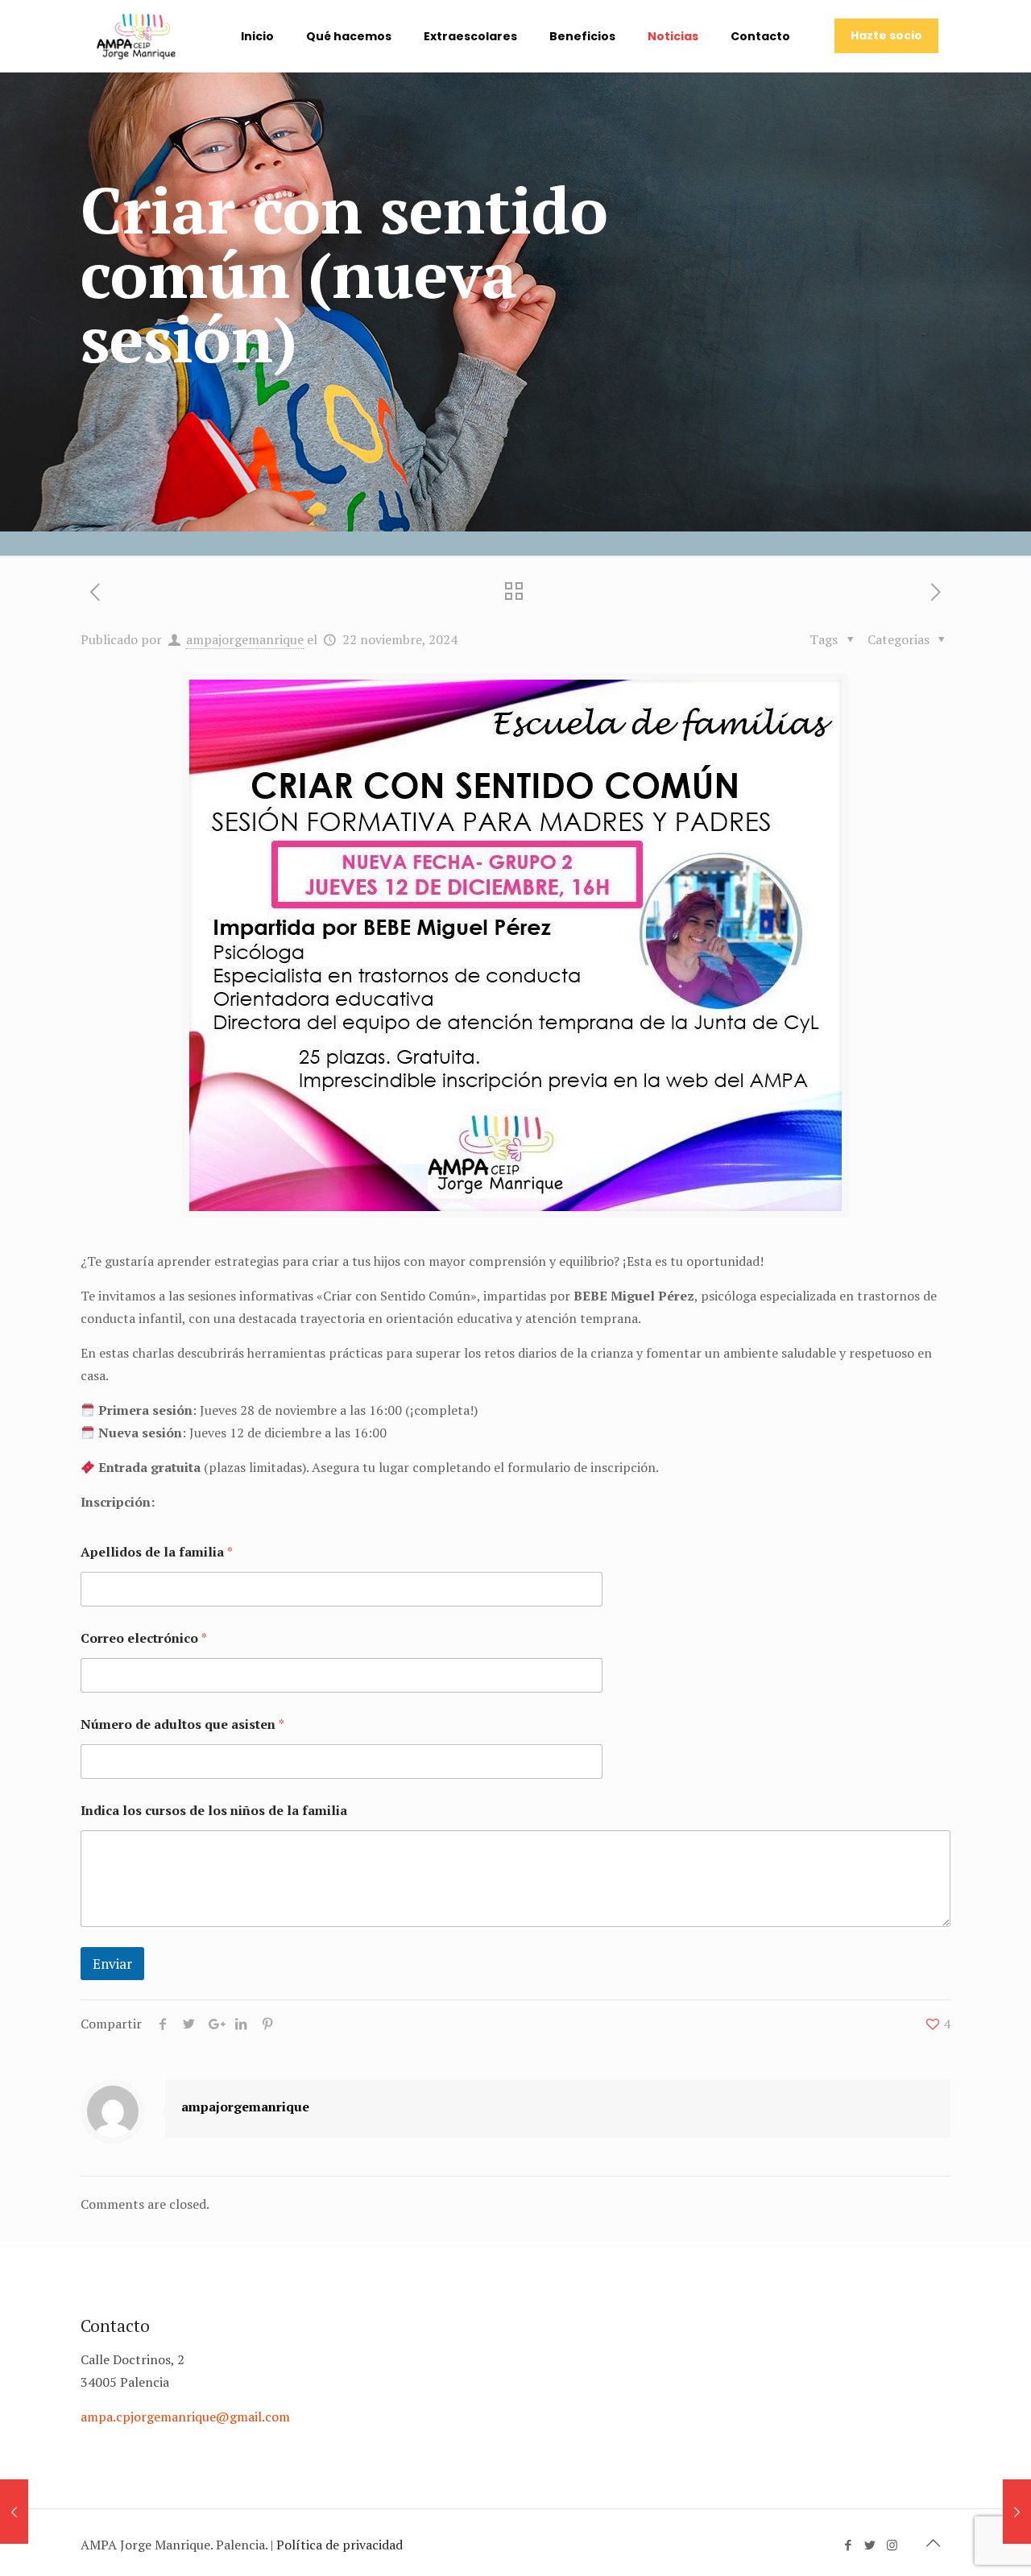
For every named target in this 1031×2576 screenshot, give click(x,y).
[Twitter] (870, 2545)
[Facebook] (849, 2545)
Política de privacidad (340, 2545)
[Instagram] (892, 2545)
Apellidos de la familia (157, 1552)
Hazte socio (886, 35)
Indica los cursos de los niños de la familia (214, 1811)
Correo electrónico (144, 1638)
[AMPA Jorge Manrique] (136, 36)
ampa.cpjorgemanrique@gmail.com (185, 2417)
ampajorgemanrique (245, 639)
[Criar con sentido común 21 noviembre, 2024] (14, 2512)
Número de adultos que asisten (182, 1724)
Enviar (112, 1964)
